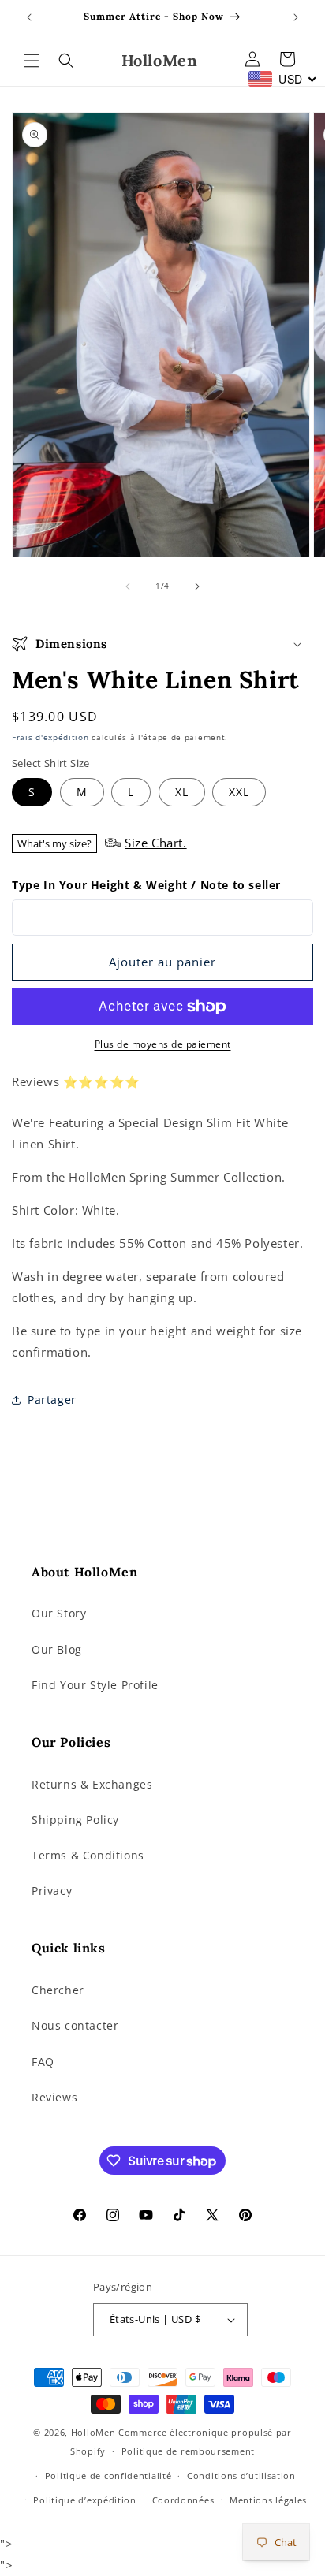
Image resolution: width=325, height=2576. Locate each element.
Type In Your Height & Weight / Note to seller (146, 885)
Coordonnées (183, 2500)
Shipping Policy (75, 1820)
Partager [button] (52, 1400)
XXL (239, 792)
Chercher (58, 1990)
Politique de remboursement (188, 2451)
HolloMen (93, 2432)
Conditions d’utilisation (241, 2475)
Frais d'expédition (50, 737)
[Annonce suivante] (296, 17)
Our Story (59, 1613)
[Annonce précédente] (29, 17)
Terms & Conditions (88, 1855)
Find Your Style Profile (95, 1685)
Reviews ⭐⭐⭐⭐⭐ (76, 1081)
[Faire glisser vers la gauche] (128, 586)
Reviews (54, 2097)
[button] (32, 61)
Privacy (52, 1891)
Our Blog (57, 1649)
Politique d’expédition (84, 2500)
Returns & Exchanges (92, 1784)
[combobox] (283, 79)
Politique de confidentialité (108, 2475)
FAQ (43, 2062)
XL (182, 792)
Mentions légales (268, 2500)
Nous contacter (75, 2025)
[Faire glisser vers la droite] (197, 586)
